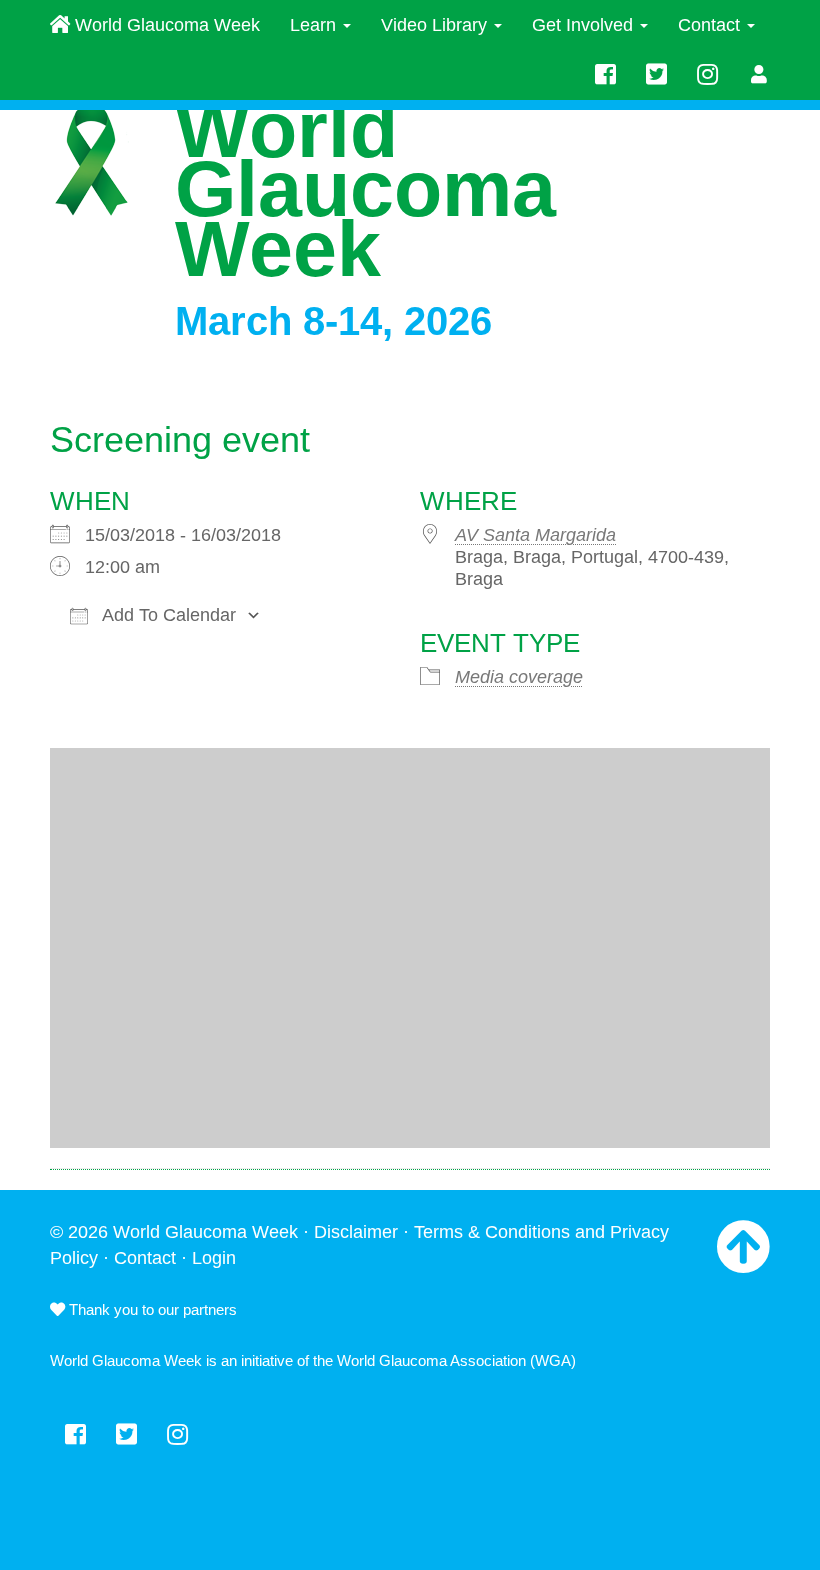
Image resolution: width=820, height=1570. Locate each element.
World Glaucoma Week (165, 25)
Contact (711, 25)
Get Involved (585, 25)
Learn (315, 25)
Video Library (436, 25)
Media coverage (519, 677)
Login (214, 1258)
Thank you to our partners (151, 1309)
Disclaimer (356, 1232)
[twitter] (656, 75)
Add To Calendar (167, 615)
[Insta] (707, 75)
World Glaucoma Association (431, 1360)
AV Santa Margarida (535, 535)
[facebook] (605, 75)
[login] (759, 75)
